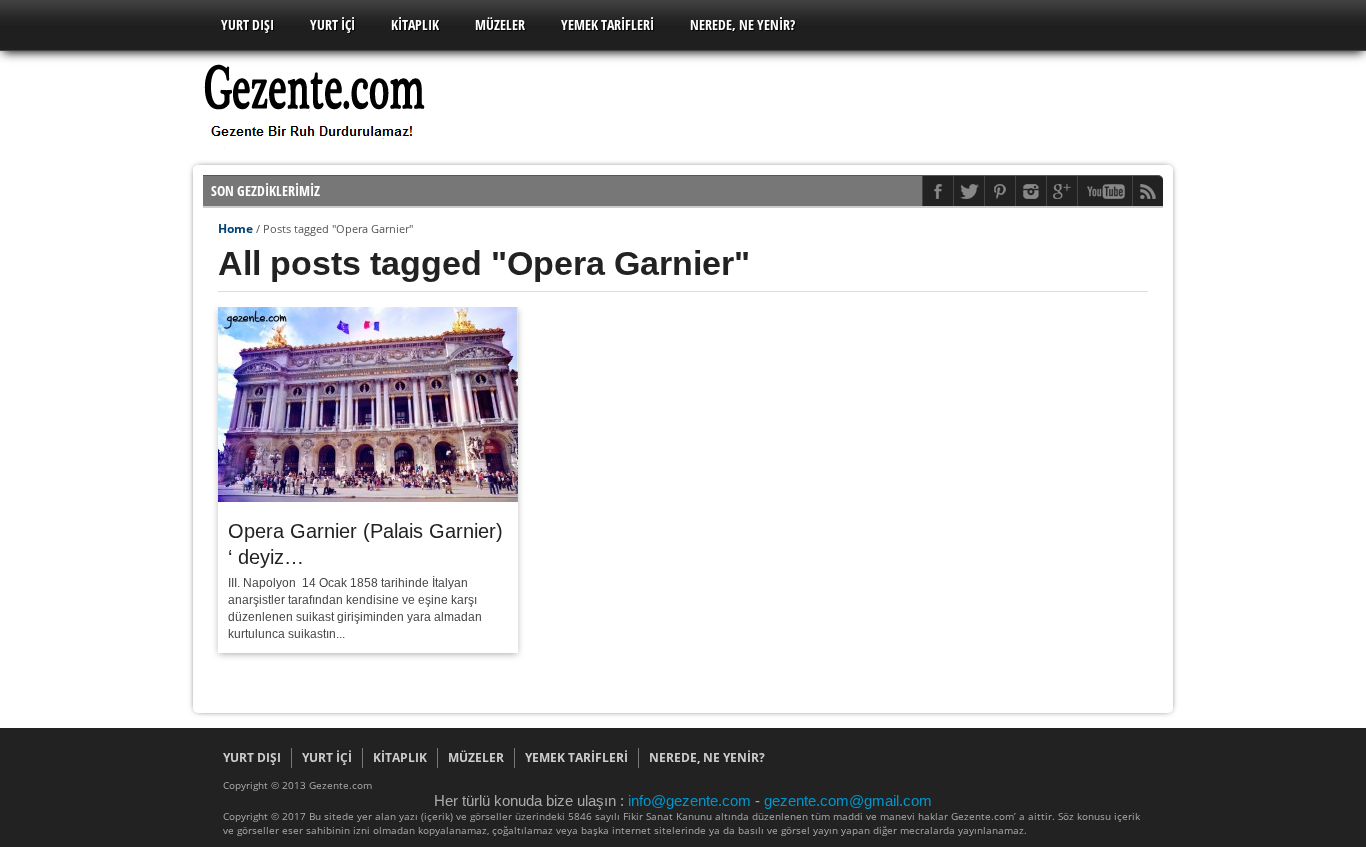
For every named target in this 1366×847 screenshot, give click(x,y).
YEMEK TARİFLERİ (607, 24)
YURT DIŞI (247, 24)
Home (235, 228)
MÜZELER (500, 24)
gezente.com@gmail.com (848, 800)
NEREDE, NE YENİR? (742, 24)
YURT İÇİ (332, 24)
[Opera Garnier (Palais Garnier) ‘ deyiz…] (368, 497)
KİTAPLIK (415, 24)
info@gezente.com (691, 800)
